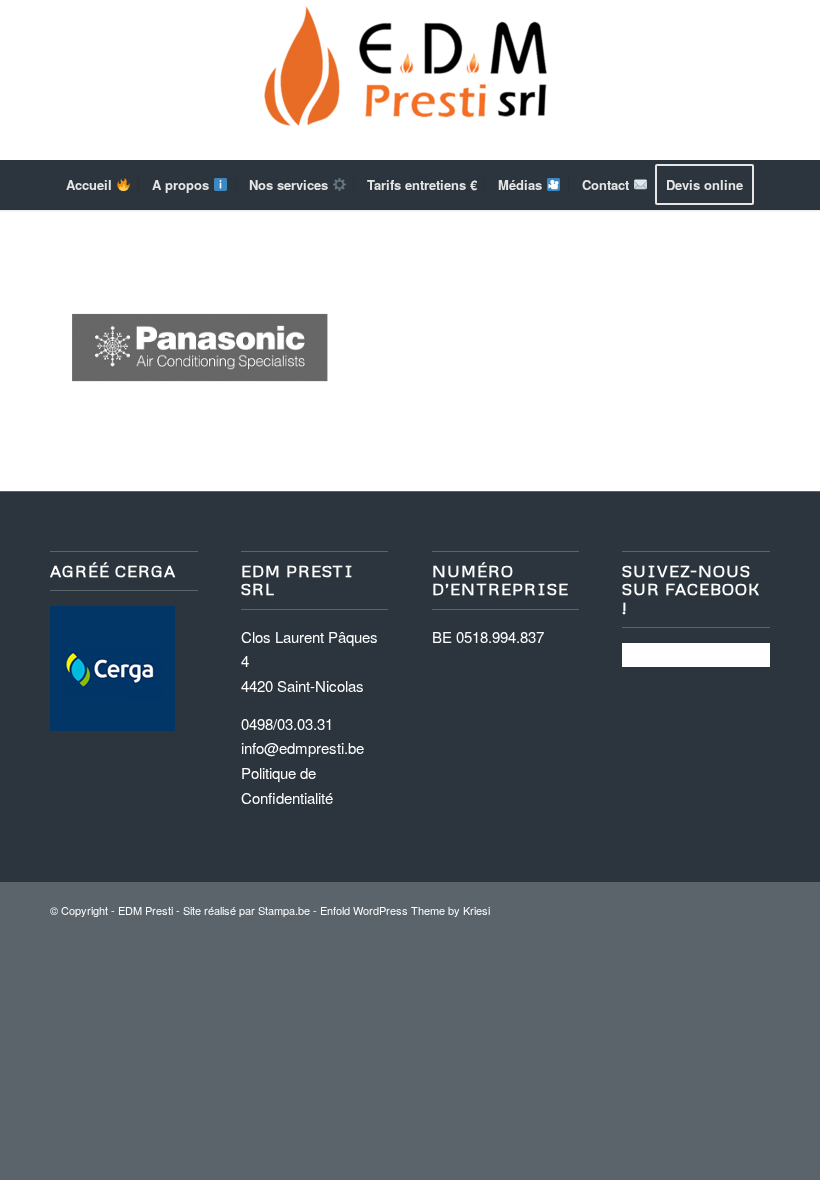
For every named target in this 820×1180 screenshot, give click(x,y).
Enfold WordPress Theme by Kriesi (405, 910)
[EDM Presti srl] (410, 80)
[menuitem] (98, 185)
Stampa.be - (289, 910)
